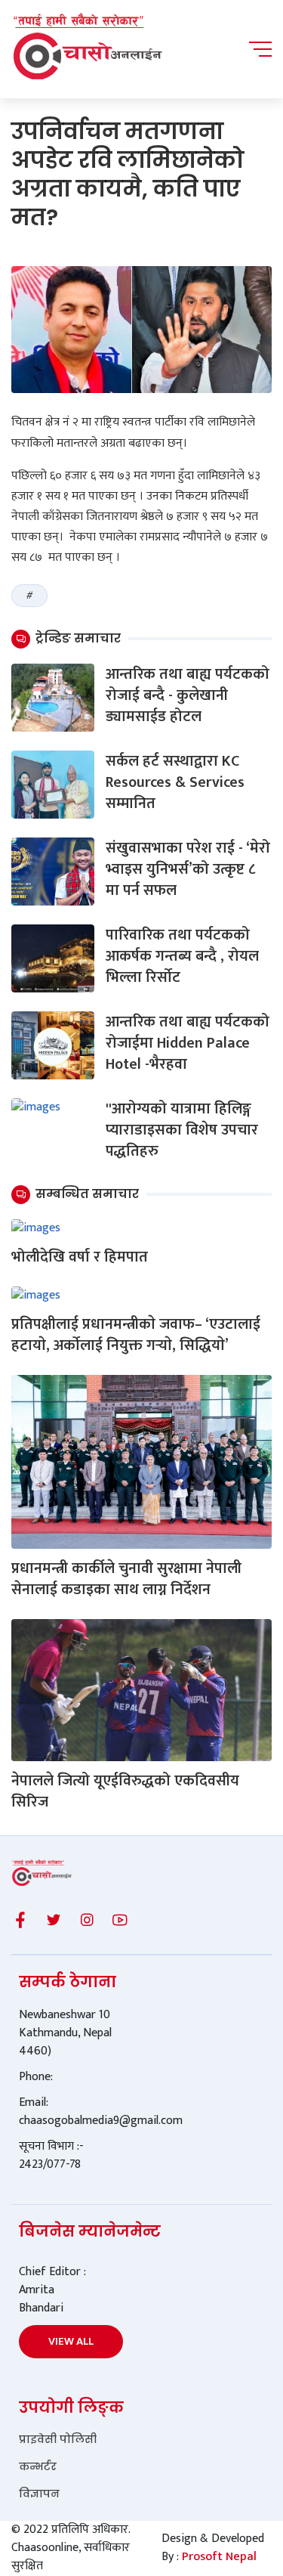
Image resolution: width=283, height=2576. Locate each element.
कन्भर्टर (38, 2466)
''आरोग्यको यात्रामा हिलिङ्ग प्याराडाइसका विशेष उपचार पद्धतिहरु (182, 1130)
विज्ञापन (39, 2494)
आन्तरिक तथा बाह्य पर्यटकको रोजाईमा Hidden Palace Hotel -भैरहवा (188, 1043)
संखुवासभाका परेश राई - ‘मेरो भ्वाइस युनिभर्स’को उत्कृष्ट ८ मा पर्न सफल (188, 869)
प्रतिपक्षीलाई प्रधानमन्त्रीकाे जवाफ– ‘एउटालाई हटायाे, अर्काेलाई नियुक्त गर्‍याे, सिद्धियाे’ (136, 1335)
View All (71, 2341)
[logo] (87, 49)
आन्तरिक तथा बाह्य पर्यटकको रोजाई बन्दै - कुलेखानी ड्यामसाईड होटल (188, 695)
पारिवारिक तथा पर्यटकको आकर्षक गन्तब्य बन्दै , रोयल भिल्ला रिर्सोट (182, 956)
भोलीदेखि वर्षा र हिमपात (80, 1257)
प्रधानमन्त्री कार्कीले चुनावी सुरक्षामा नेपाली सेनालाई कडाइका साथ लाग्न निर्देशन (126, 1579)
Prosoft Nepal (219, 2557)
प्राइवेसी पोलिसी (58, 2439)
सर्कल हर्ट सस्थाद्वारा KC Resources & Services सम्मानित (175, 782)
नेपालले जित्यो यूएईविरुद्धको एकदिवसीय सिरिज (125, 1791)
